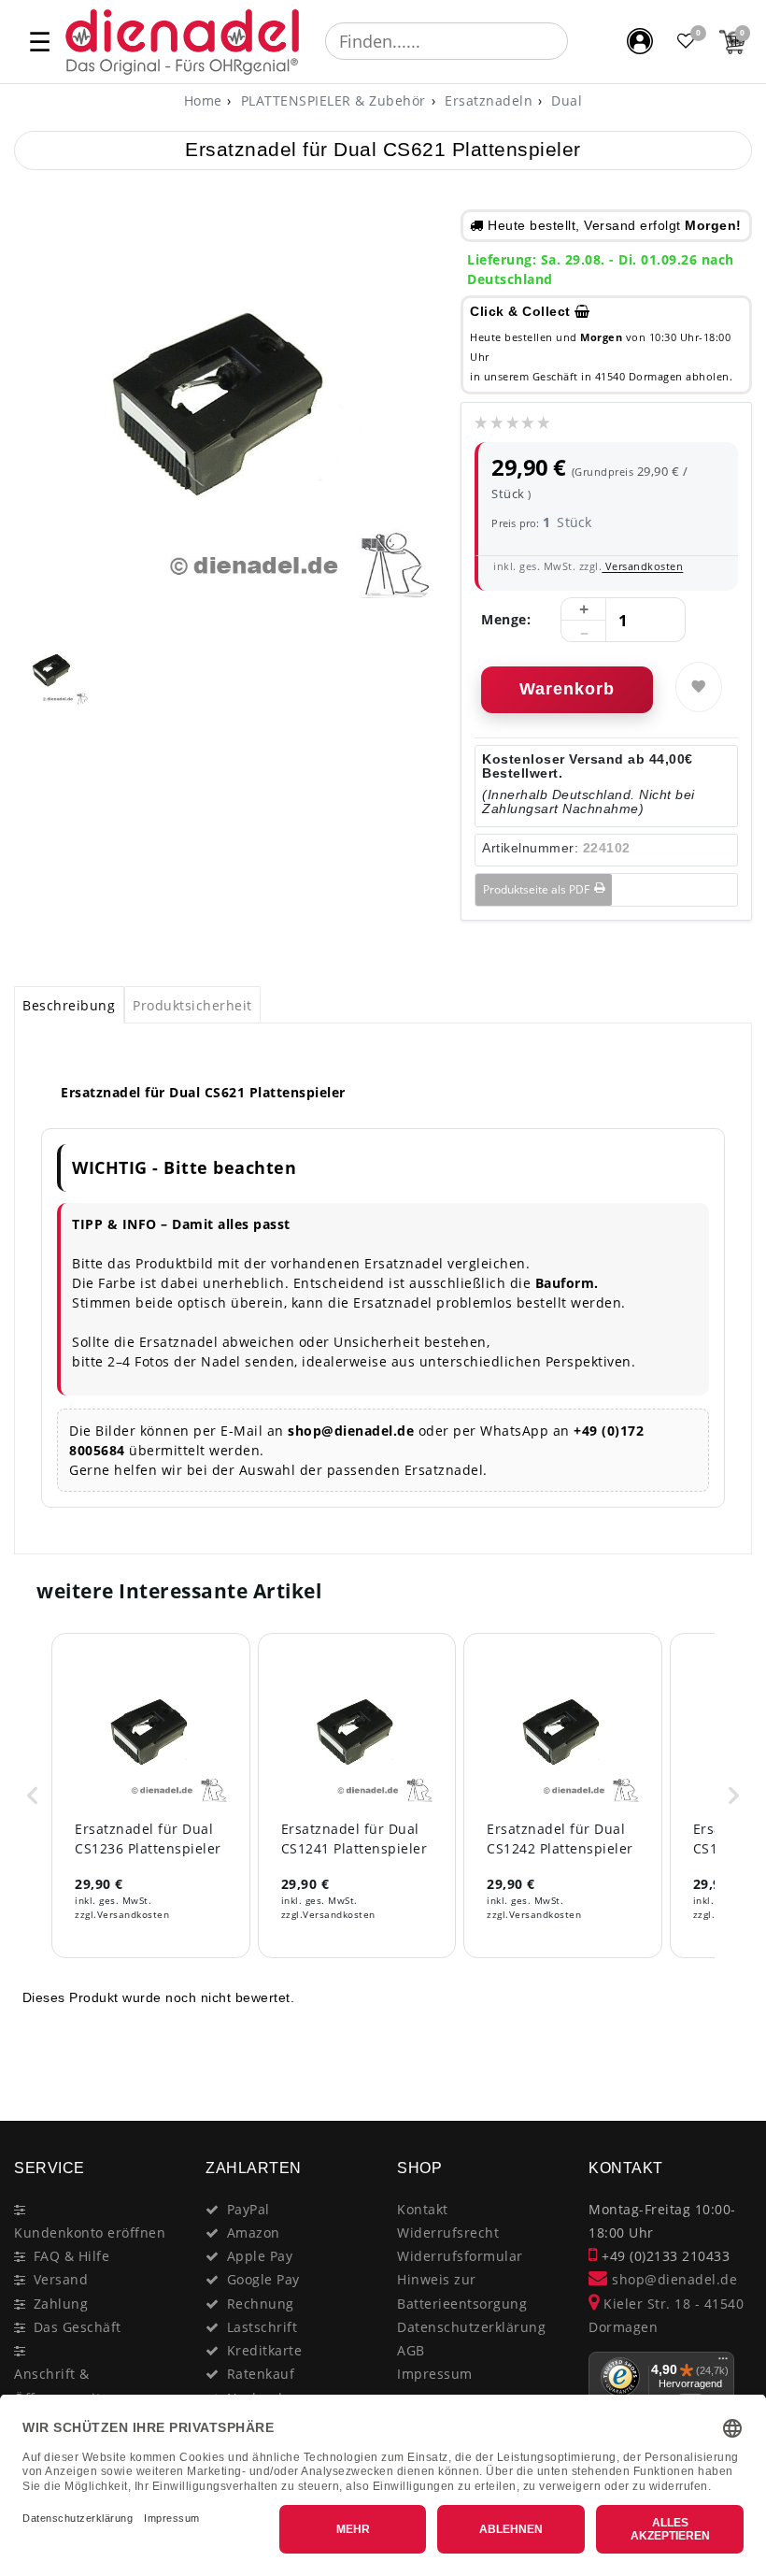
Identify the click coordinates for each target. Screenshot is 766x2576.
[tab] (69, 1005)
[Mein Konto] (640, 41)
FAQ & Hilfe (72, 2256)
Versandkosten (642, 566)
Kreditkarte (265, 2350)
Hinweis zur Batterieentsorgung (462, 2291)
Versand (61, 2279)
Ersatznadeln (487, 100)
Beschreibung (69, 1005)
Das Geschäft (78, 2327)
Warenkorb (567, 689)
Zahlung (61, 2304)
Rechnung (261, 2304)
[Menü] (723, 2363)
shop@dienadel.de (673, 2279)
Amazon (254, 2233)
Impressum (435, 2374)
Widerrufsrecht (448, 2233)
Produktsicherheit (192, 1005)
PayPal (248, 2209)
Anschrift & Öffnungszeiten (66, 2385)
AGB (411, 2350)
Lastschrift (262, 2327)
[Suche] (581, 41)
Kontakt (423, 2209)
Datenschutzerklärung (471, 2327)
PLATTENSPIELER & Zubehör (331, 100)
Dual (565, 100)
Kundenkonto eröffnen (90, 2233)
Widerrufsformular (460, 2256)
